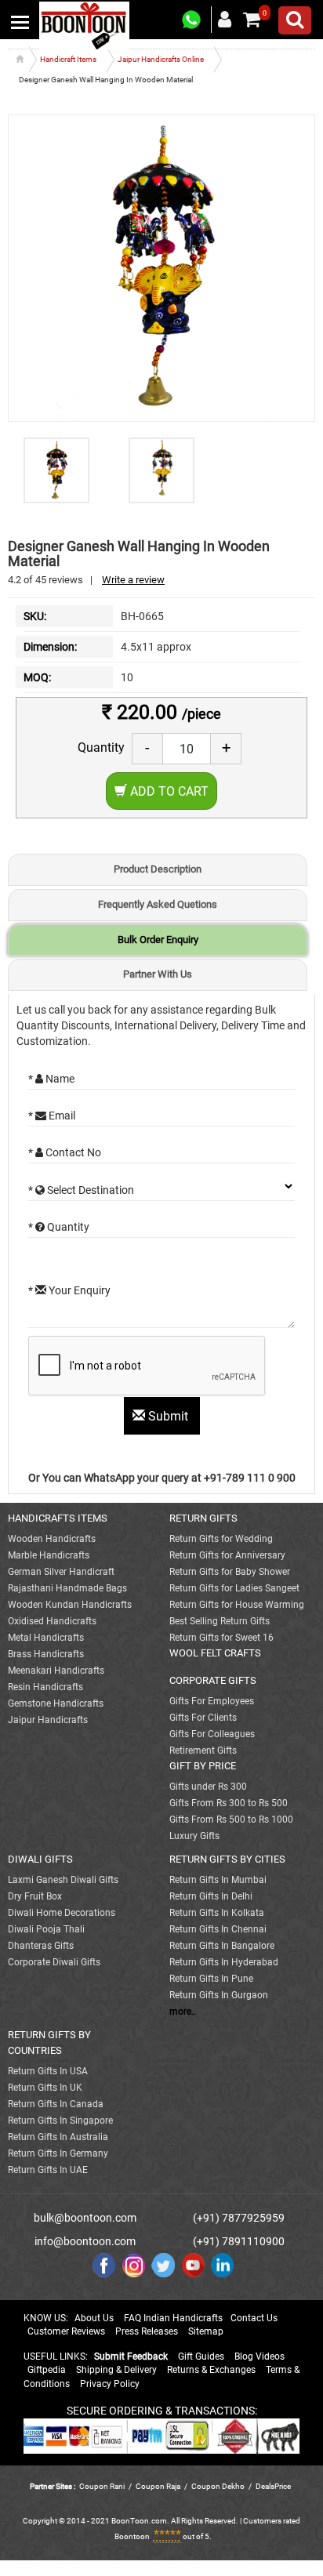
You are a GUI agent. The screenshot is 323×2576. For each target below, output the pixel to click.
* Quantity (59, 1227)
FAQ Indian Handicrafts (173, 2318)
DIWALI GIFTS (40, 1859)
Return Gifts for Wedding (221, 1539)
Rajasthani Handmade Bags (67, 1588)
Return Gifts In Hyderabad (224, 1962)
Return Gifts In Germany (58, 2153)
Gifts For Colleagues (212, 1734)
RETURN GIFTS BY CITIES (227, 1859)
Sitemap (206, 2331)
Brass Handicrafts (46, 1654)
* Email (52, 1116)
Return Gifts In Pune (211, 1979)
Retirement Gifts (203, 1751)
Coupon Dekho (218, 2486)
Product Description (158, 869)
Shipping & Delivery (116, 2370)
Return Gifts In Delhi (211, 1896)
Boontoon (132, 2536)
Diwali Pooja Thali (46, 1929)
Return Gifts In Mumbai (218, 1880)
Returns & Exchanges (211, 2370)
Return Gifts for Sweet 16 (221, 1638)
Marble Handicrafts (49, 1555)
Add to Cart (168, 791)
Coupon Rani (102, 2486)
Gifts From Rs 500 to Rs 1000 (231, 1820)
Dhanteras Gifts (41, 1946)
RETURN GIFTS (203, 1518)
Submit (168, 1416)
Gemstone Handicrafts (56, 1703)
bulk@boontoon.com (85, 2218)
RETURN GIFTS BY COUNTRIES (49, 2043)
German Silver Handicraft (61, 1572)
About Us (94, 2318)
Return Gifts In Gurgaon (219, 1995)
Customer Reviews (66, 2331)
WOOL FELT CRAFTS (215, 1653)
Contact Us (254, 2318)
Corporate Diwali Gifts (54, 1962)
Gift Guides (201, 2356)
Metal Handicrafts (46, 1638)
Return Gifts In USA (48, 2071)
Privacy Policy (110, 2384)
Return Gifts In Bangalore (222, 1946)
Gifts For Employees (212, 1701)
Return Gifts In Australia (58, 2137)
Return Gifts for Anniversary (227, 1555)
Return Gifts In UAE (48, 2170)
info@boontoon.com (85, 2241)
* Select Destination (81, 1190)
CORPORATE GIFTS (213, 1680)
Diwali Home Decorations (62, 1913)
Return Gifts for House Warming (237, 1605)
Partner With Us (158, 974)
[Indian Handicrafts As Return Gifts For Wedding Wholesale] (84, 25)
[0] (252, 20)
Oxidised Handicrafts (52, 1621)
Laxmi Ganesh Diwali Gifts (63, 1880)
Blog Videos (259, 2356)
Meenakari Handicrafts (56, 1671)
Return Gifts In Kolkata (217, 1913)
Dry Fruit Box (35, 1896)
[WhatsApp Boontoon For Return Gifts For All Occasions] (192, 20)
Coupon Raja (159, 2486)
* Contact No (65, 1152)
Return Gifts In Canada (56, 2104)
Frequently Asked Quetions (158, 904)
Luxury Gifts (194, 1836)
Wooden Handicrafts (52, 1539)
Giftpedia (47, 2370)
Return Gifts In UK (45, 2088)
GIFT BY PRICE (203, 1766)
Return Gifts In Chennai (218, 1929)
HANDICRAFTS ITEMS (58, 1518)
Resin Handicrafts (45, 1687)
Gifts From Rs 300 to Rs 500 (229, 1803)
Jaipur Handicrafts (48, 1720)
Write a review (133, 580)
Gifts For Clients (203, 1718)
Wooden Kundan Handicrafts (70, 1605)
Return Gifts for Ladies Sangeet (234, 1588)
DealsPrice (273, 2486)
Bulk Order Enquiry (158, 940)
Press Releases (147, 2331)
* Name (51, 1079)
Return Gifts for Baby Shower (230, 1572)
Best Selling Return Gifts (220, 1621)
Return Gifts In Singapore (60, 2121)
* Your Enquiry (69, 1290)
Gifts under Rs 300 (208, 1787)
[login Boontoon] (227, 19)
